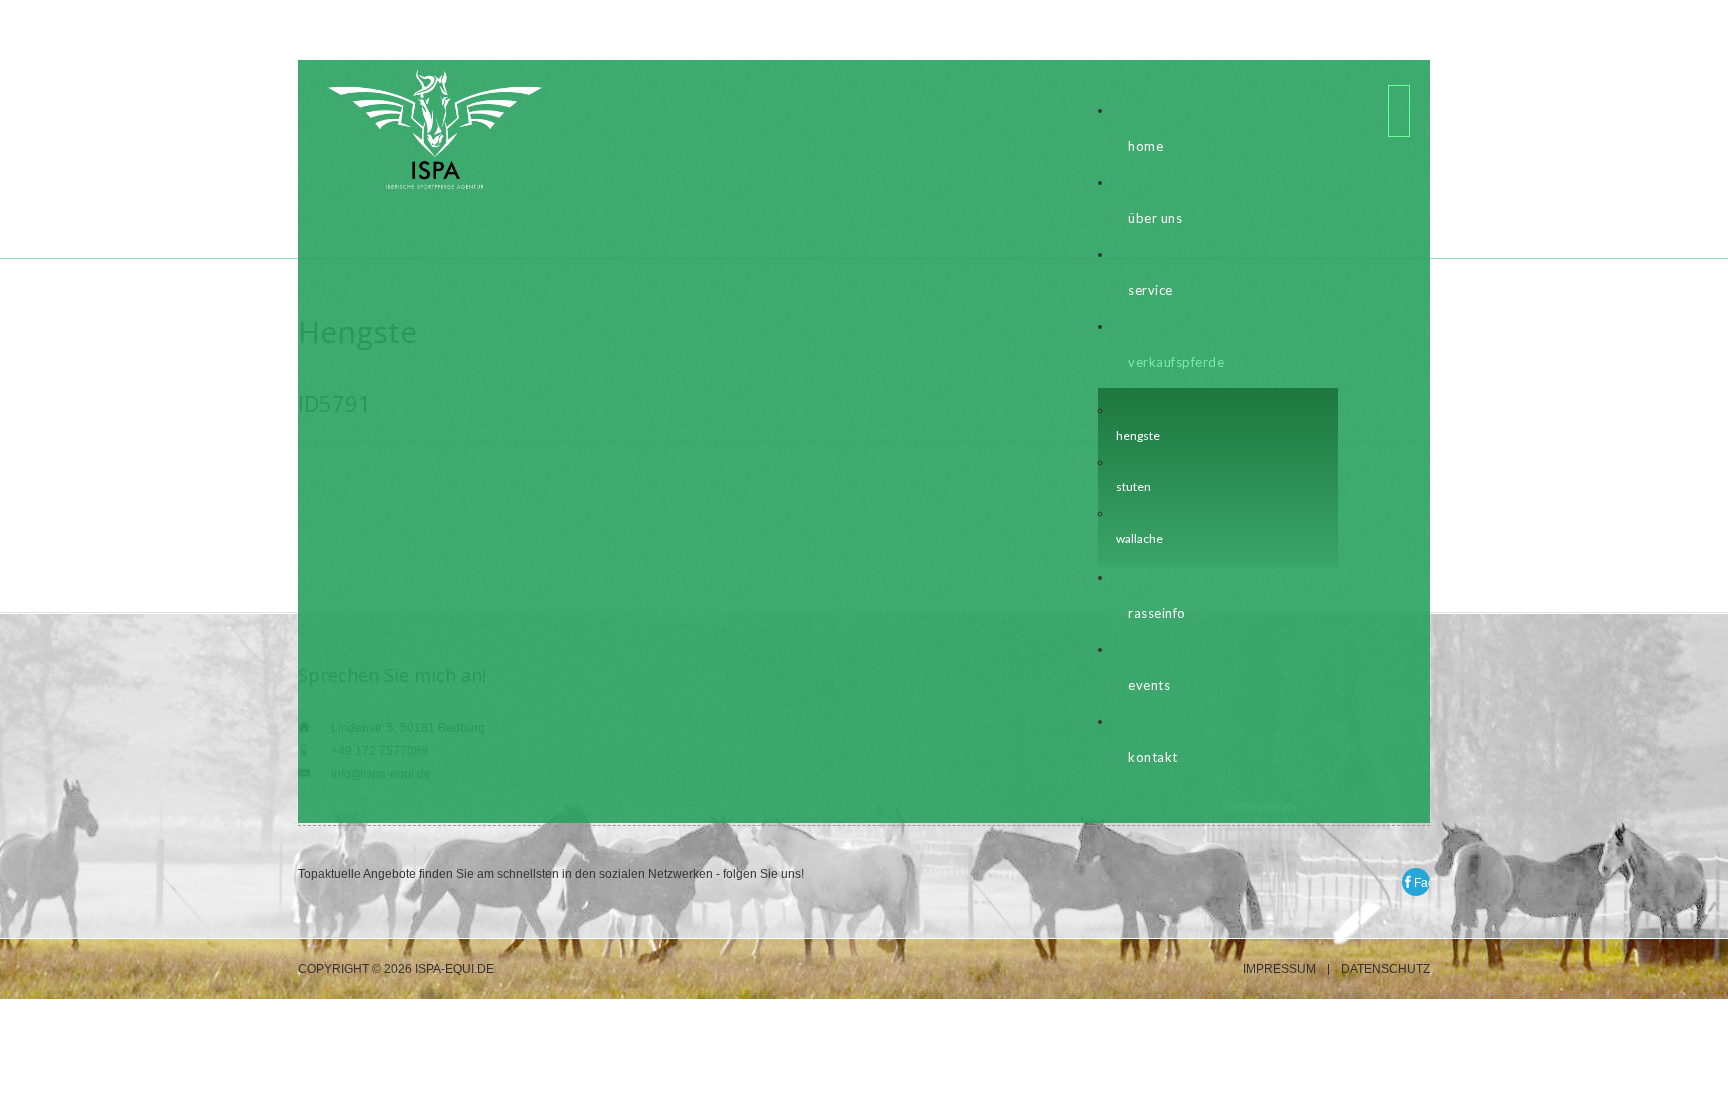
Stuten (1133, 486)
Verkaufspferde (1176, 362)
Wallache (1139, 538)
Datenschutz (1385, 969)
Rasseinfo (1157, 613)
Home (1145, 146)
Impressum (1279, 969)
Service (1150, 290)
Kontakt (1153, 757)
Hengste (1138, 435)
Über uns (1155, 218)
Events (1149, 685)
